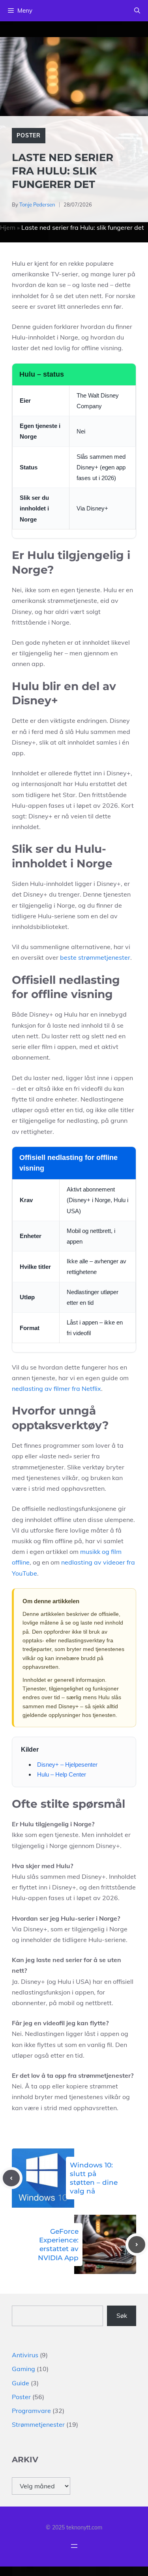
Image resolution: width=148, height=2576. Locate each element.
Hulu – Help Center (62, 1774)
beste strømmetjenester (95, 957)
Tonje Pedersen (37, 205)
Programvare (31, 2411)
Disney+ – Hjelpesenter (67, 1765)
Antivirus (25, 2355)
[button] (137, 11)
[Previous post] (11, 2178)
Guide (21, 2383)
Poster (29, 135)
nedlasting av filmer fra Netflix (56, 1388)
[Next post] (137, 2245)
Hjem (8, 227)
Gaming (23, 2369)
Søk (122, 2315)
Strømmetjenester (38, 2424)
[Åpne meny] (74, 2546)
